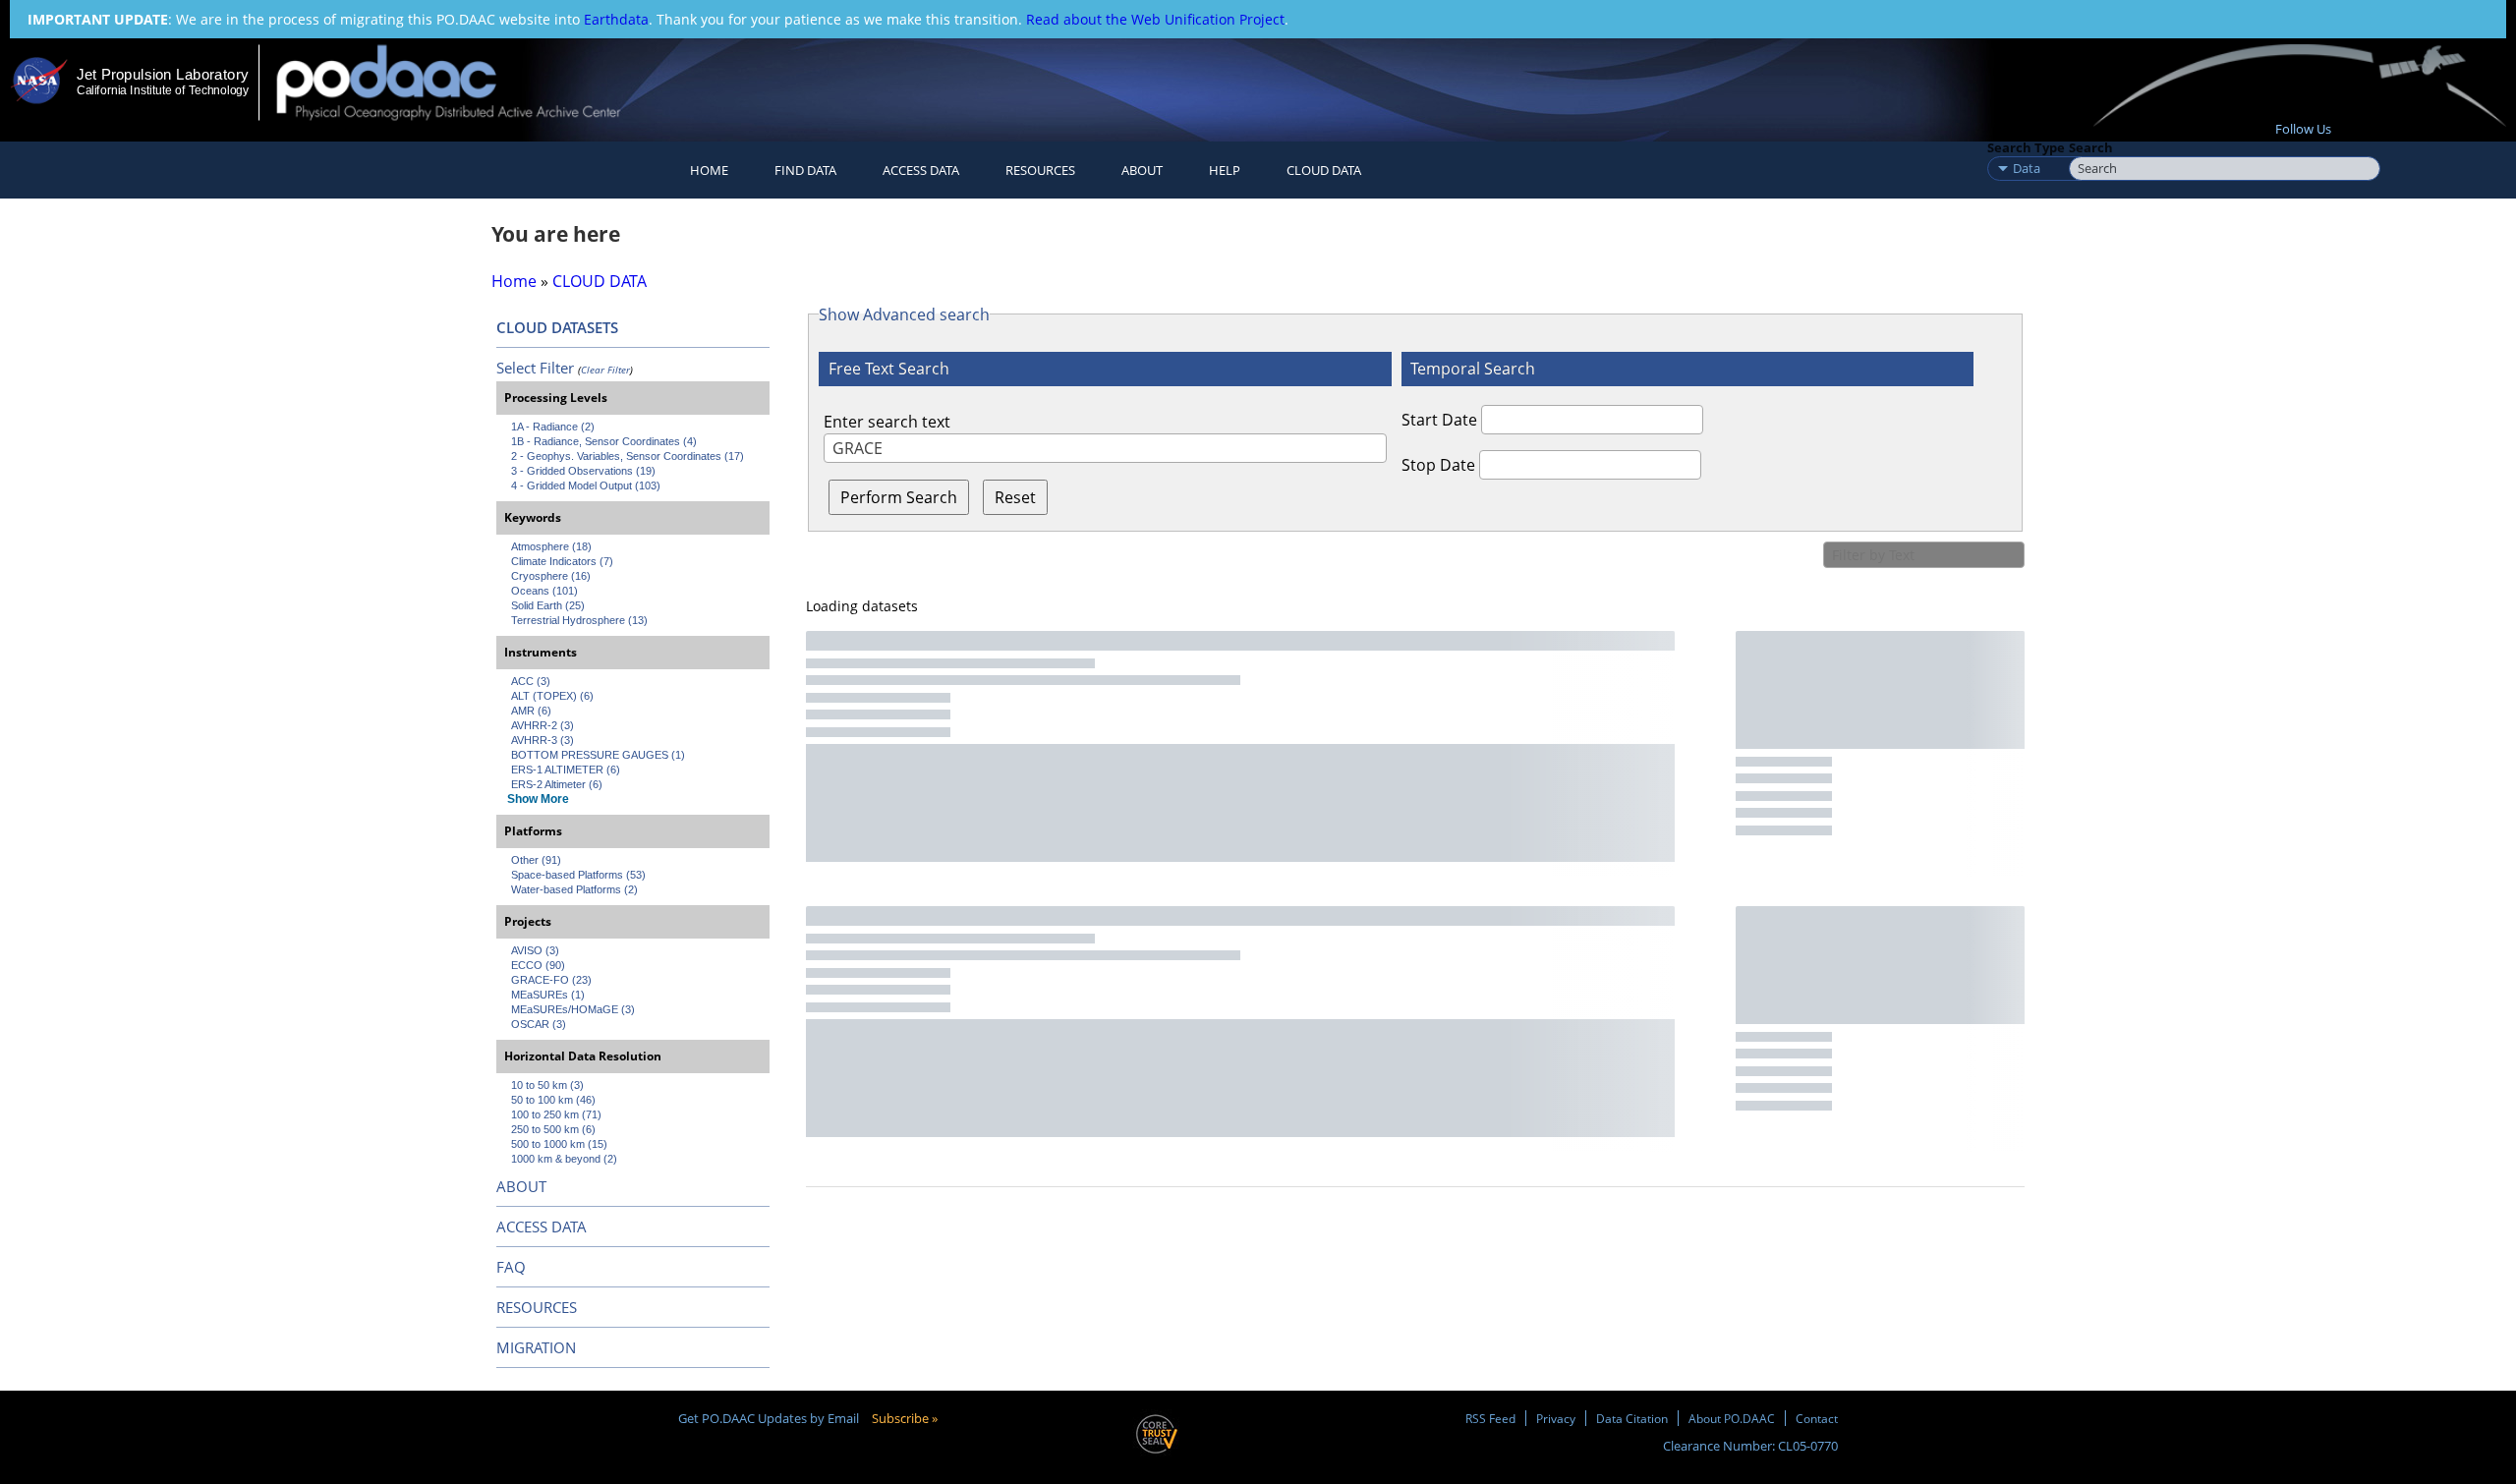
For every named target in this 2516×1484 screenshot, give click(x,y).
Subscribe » (905, 1418)
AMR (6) (531, 711)
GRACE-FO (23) (551, 980)
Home (709, 170)
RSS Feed (1490, 1418)
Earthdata (616, 19)
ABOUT (521, 1186)
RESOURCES (1040, 170)
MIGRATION (536, 1347)
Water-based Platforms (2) (574, 889)
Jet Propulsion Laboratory (162, 74)
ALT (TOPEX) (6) (552, 696)
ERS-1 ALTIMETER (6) (566, 770)
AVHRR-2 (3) (543, 725)
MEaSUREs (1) (548, 995)
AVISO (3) (535, 950)
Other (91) (536, 860)
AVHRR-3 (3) (543, 740)
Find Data (805, 170)
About (1142, 170)
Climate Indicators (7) (562, 561)
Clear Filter (605, 370)
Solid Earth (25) (548, 605)
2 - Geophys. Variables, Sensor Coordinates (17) (628, 456)
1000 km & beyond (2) (564, 1159)
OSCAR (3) (539, 1024)
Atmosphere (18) (551, 546)
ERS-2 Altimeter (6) (557, 784)
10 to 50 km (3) (547, 1085)
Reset (1015, 497)
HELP (1225, 170)
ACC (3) (531, 681)
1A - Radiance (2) (553, 427)
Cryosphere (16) (551, 576)
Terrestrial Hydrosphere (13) (579, 620)
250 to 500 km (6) (553, 1129)
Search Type (2026, 147)
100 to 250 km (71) (556, 1114)
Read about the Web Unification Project (1155, 19)
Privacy (1556, 1418)
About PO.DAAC (1732, 1418)
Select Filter (535, 368)
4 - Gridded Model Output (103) (586, 485)
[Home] (465, 82)
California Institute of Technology (163, 90)
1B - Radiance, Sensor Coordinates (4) (604, 441)
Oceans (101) (544, 591)
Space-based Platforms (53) (578, 875)
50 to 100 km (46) (553, 1100)
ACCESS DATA (542, 1227)
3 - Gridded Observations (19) (583, 471)
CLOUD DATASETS (557, 327)
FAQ (511, 1267)
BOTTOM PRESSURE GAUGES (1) (598, 755)
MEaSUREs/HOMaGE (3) (573, 1009)
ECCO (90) (538, 965)
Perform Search (899, 497)
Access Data (921, 170)
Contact (1817, 1418)
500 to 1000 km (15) (559, 1144)
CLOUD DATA (1324, 170)
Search (2091, 147)
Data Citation (1632, 1418)
